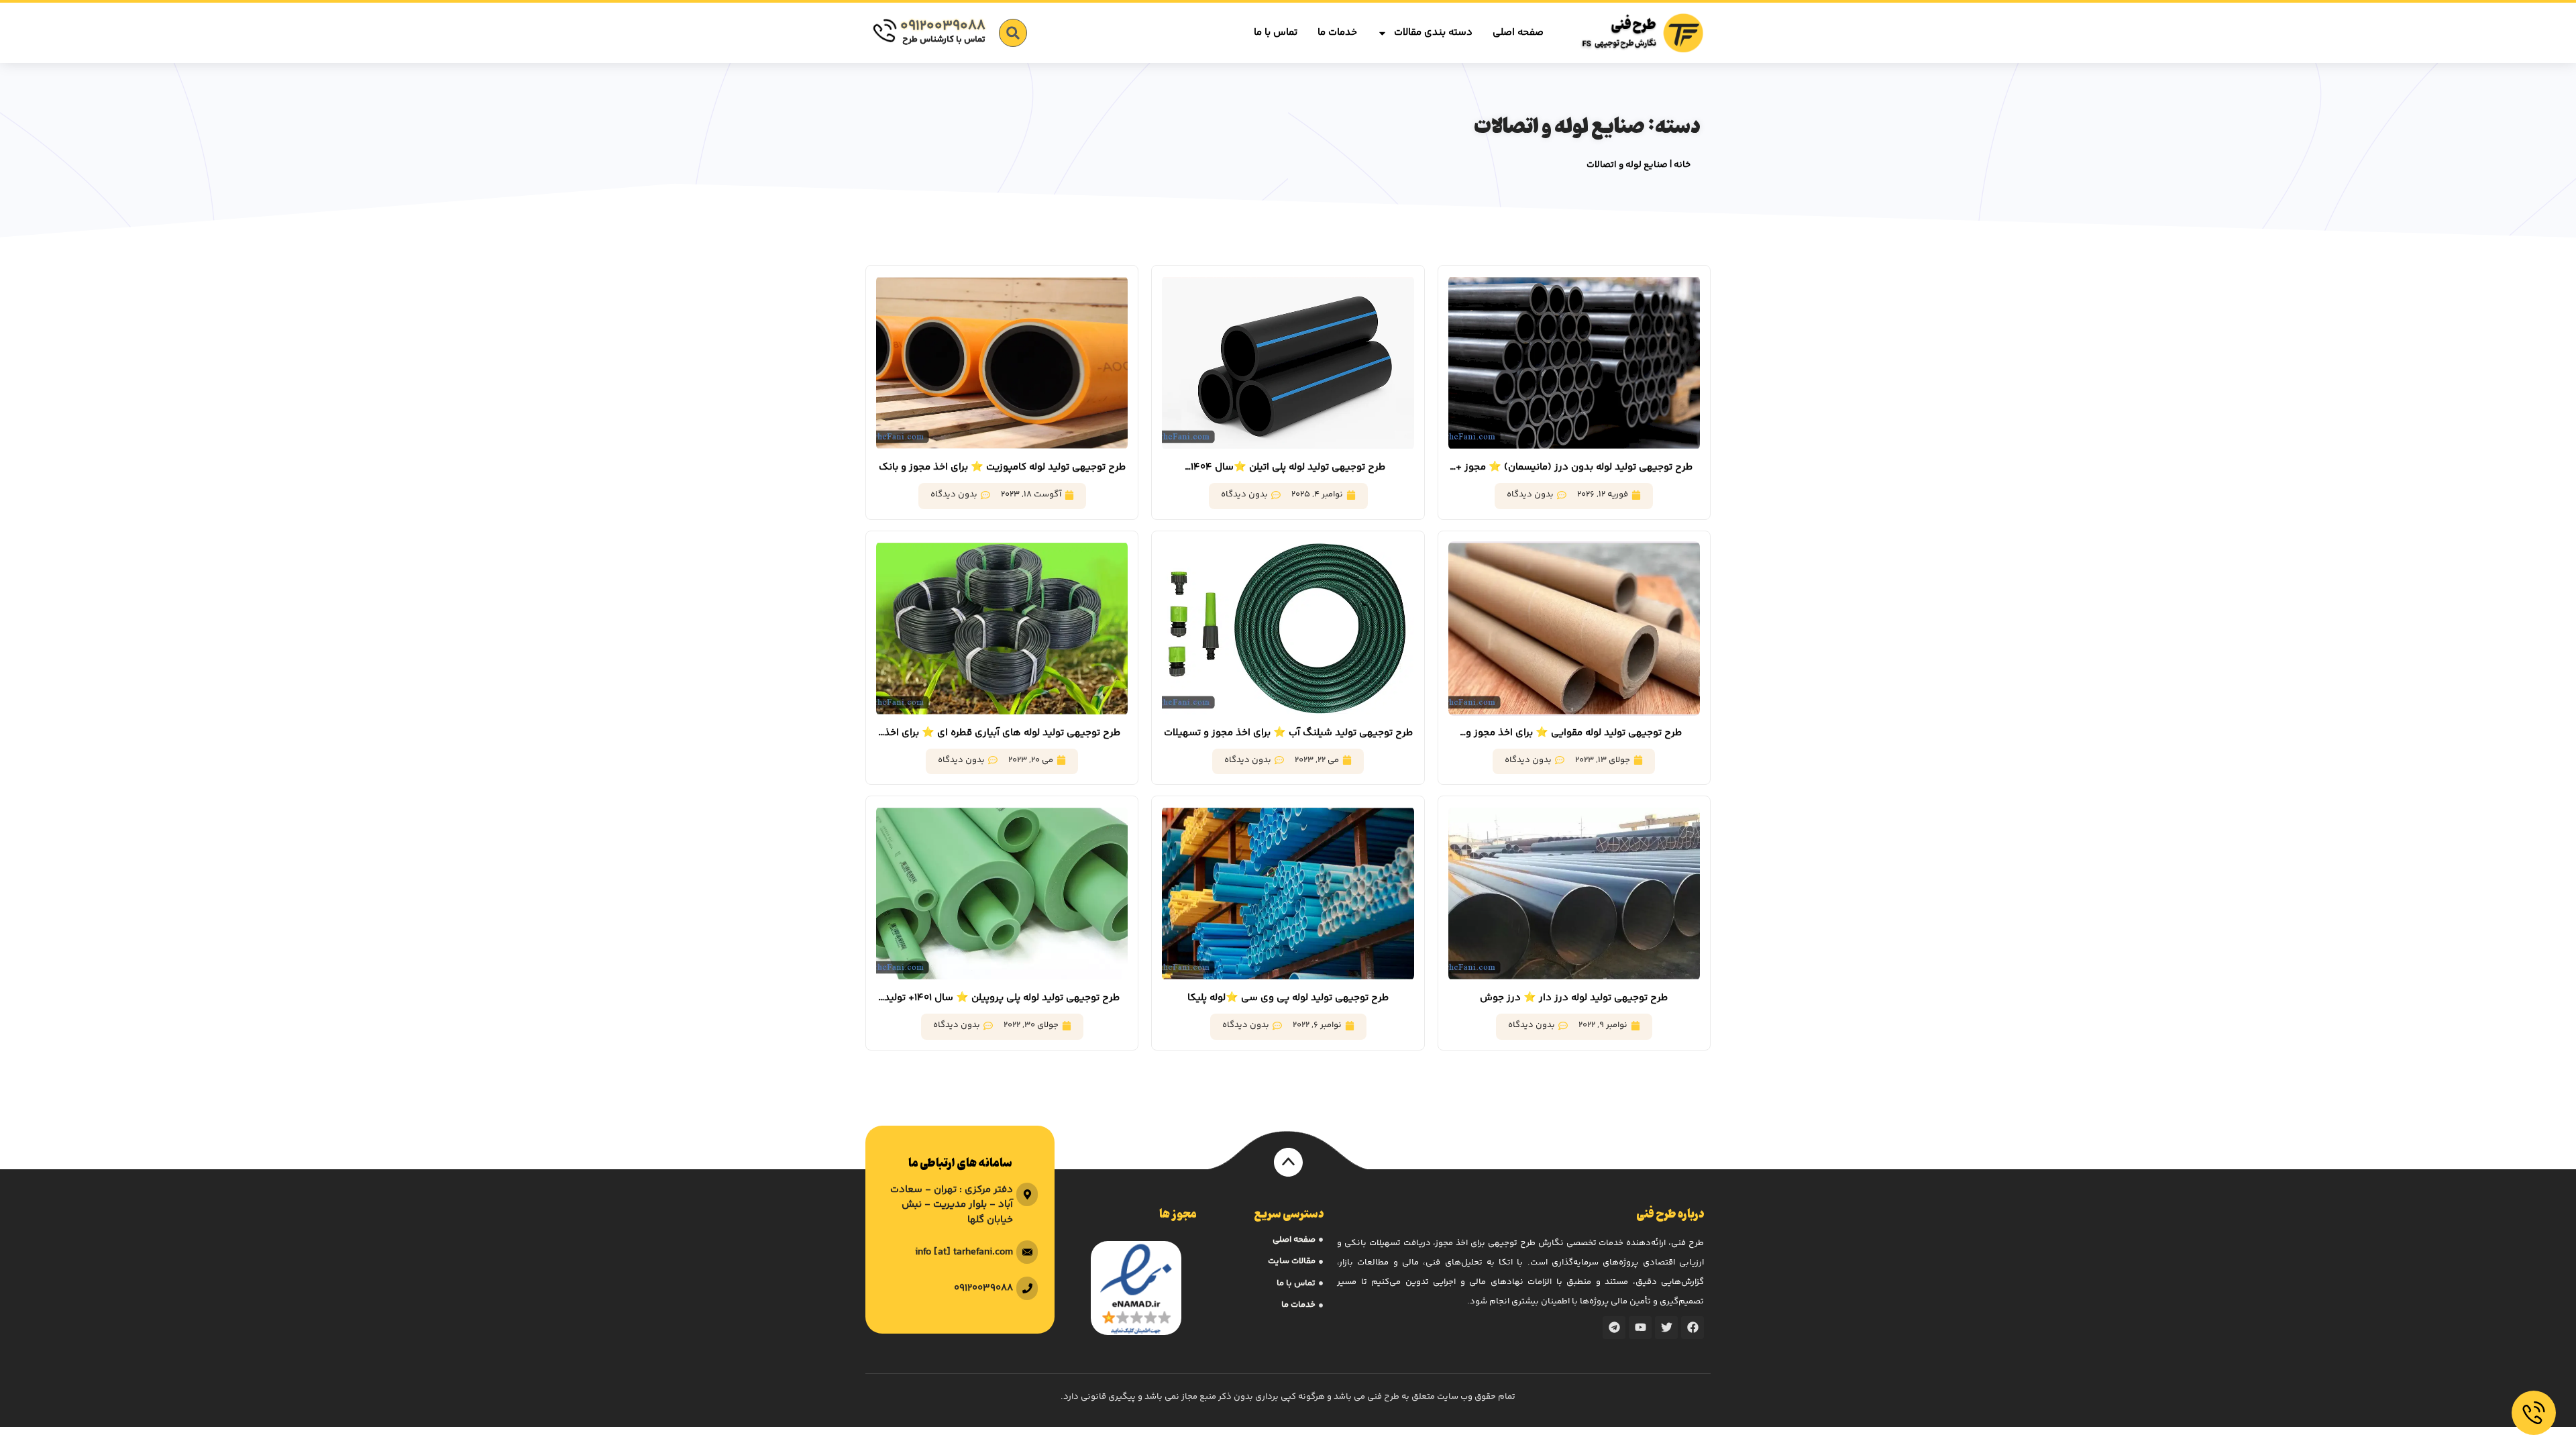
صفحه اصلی (1518, 33)
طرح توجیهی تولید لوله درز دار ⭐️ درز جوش (1574, 998)
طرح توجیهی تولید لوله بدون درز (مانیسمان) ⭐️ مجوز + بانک (1574, 468)
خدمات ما (1337, 33)
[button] (1013, 33)
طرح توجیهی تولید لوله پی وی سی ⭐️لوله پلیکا (1288, 998)
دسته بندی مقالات (1433, 33)
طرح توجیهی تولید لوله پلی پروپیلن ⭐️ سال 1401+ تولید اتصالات (1002, 998)
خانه (1682, 165)
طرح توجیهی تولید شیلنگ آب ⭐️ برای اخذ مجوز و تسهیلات (1288, 733)
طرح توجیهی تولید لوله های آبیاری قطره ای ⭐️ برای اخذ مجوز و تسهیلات (1002, 733)
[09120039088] (884, 31)
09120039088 (943, 26)
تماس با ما (1276, 33)
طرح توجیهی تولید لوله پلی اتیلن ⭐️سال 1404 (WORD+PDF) (1288, 468)
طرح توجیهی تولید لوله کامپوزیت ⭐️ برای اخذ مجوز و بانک (1002, 467)
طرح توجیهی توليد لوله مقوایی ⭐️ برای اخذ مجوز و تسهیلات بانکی (1574, 733)
